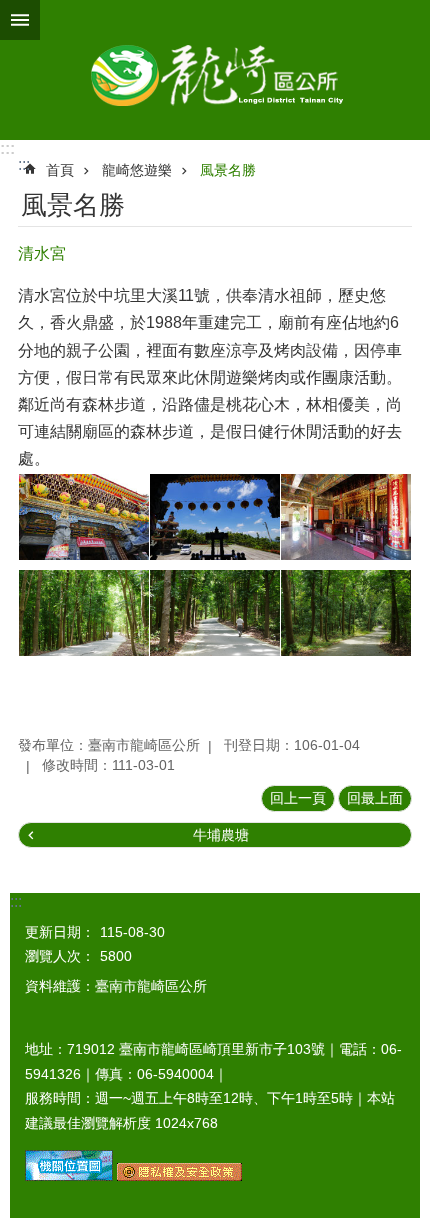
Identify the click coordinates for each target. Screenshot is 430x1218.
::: (7, 148)
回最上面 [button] (375, 798)
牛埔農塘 (221, 835)
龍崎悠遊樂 (137, 170)
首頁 (60, 170)
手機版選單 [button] (20, 20)
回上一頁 (298, 798)
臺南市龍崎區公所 (215, 70)
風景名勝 (228, 170)
